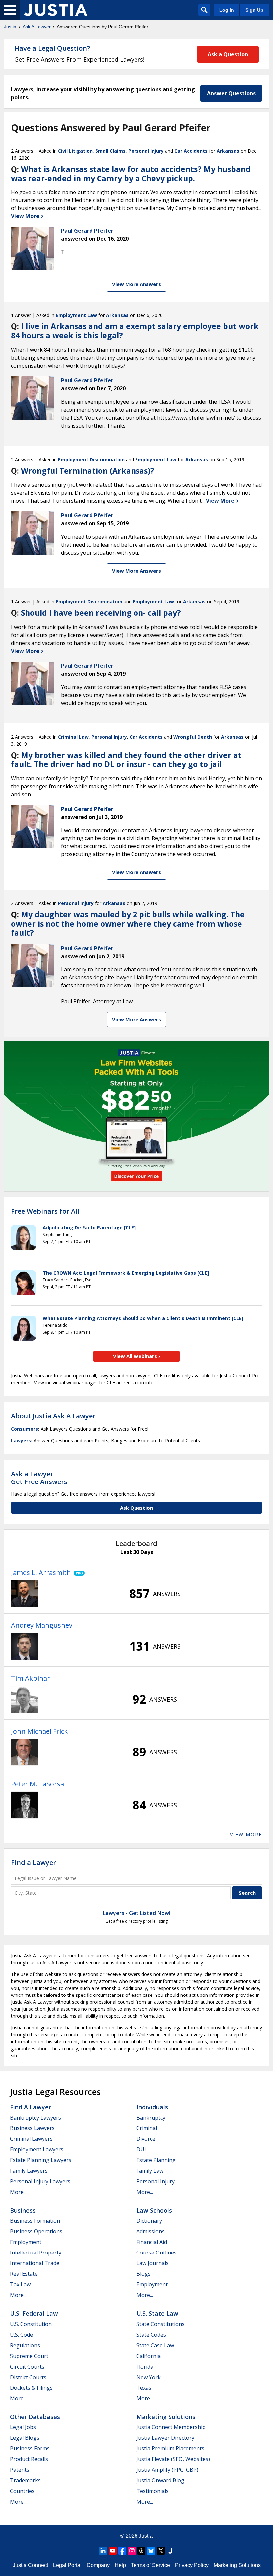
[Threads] (141, 2551)
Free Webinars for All (45, 1211)
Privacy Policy (192, 2565)
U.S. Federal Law (34, 2313)
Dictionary (149, 2221)
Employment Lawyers (37, 2149)
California (149, 2356)
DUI (141, 2149)
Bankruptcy (151, 2118)
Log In (227, 10)
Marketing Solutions (166, 2417)
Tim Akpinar (30, 1678)
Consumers (24, 1429)
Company (98, 2565)
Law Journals (153, 2263)
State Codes (151, 2335)
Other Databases (35, 2417)
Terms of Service (150, 2565)
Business (23, 2210)
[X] (161, 2551)
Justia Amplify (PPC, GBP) (167, 2470)
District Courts (28, 2377)
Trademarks (25, 2480)
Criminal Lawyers (31, 2139)
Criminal (147, 2128)
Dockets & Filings (31, 2388)
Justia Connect (30, 2565)
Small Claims (110, 151)
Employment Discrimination (91, 460)
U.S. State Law (157, 2313)
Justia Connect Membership (171, 2427)
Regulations (25, 2345)
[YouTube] (113, 2551)
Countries (22, 2491)
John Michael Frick (39, 1731)
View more (246, 1834)
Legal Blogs (25, 2438)
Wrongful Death (193, 737)
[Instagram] (132, 2551)
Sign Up (254, 10)
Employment (26, 2242)
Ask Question (136, 1508)
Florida (145, 2367)
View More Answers (136, 284)
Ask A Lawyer (37, 27)
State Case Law (155, 2345)
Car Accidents (191, 151)
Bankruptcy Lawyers (35, 2118)
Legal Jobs (23, 2427)
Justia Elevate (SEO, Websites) (173, 2459)
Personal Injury (146, 151)
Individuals (152, 2107)
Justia (10, 27)
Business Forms (30, 2448)
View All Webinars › (137, 1356)
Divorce (146, 2139)
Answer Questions (231, 93)
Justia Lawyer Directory (165, 2438)
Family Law (150, 2171)
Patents (20, 2470)
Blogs (144, 2274)
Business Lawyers (32, 2128)
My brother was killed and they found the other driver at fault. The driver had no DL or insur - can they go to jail (126, 760)
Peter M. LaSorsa (37, 1784)
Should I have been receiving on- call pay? (101, 613)
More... (18, 2192)
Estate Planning (156, 2160)
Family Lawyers (29, 2171)
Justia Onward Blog (160, 2480)
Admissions (151, 2231)
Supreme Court (29, 2356)
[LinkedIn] (103, 2551)
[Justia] (56, 10)
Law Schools (154, 2210)
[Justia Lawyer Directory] (170, 2551)
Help (120, 2565)
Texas (144, 2388)
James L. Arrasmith (41, 1572)
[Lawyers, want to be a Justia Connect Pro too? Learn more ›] (78, 1573)
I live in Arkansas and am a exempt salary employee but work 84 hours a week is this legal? (135, 331)
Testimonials (153, 2491)
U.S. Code (21, 2335)
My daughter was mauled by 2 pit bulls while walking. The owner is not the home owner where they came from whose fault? (128, 923)
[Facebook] (122, 2551)
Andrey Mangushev (42, 1625)
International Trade (35, 2263)
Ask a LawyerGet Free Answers (39, 1478)
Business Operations (36, 2231)
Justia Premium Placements (170, 2448)
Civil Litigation (75, 151)
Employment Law (76, 315)
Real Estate (24, 2274)
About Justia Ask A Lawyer (53, 1416)
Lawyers (21, 1440)
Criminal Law (73, 737)
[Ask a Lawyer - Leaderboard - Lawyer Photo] (24, 1594)
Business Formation (35, 2221)
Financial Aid (152, 2242)
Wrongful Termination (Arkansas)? (88, 471)
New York (149, 2377)
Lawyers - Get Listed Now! (137, 1913)
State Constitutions (161, 2324)
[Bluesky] (151, 2551)
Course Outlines (157, 2253)
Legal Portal (67, 2565)
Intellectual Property (36, 2253)
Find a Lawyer (33, 1862)
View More (26, 216)
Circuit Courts (27, 2367)
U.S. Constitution (31, 2324)
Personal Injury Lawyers (40, 2181)
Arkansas (228, 151)
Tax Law (20, 2284)
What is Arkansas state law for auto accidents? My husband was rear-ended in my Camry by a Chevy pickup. (131, 174)
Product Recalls (29, 2459)
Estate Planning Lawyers (41, 2160)
